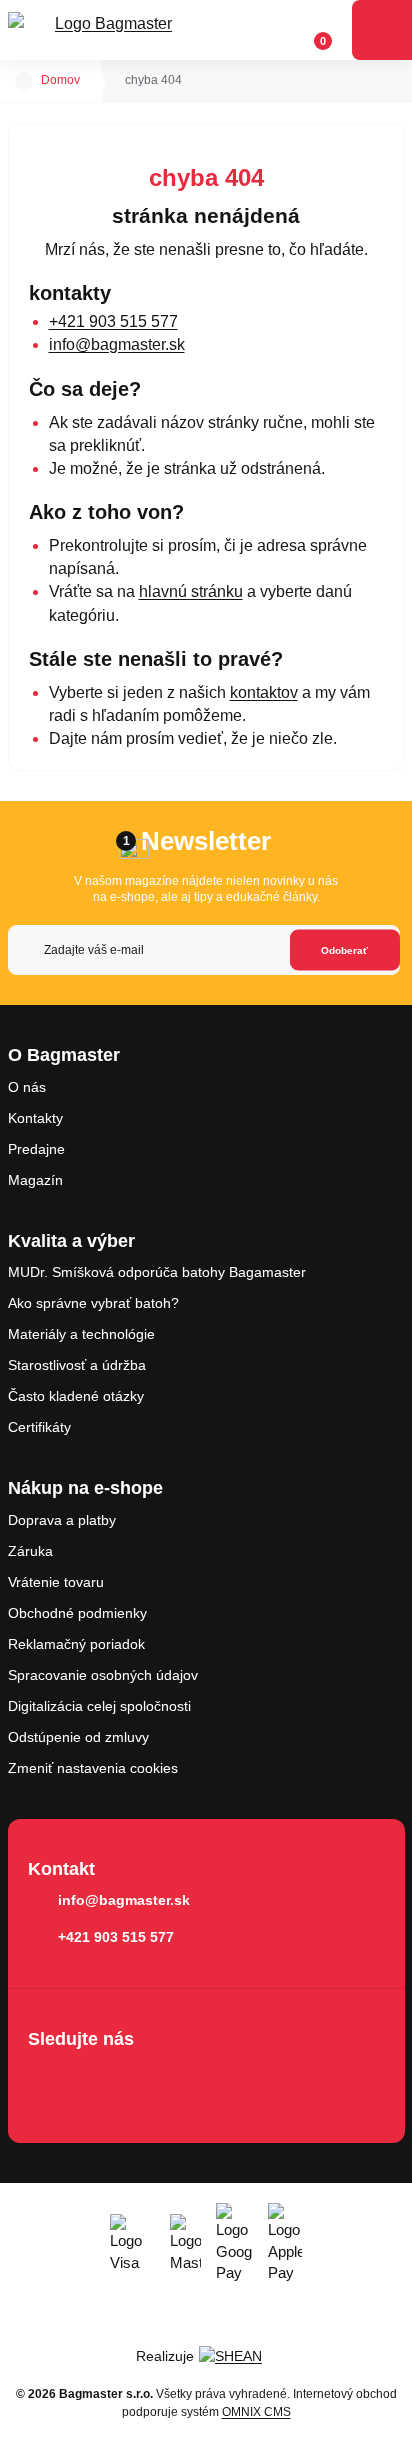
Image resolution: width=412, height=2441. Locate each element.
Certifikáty (39, 1427)
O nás (27, 1087)
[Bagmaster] (106, 30)
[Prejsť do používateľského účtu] (275, 30)
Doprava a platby (62, 1520)
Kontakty (35, 1118)
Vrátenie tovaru (56, 1582)
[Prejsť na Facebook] (49, 2082)
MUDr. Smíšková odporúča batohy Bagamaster (157, 1272)
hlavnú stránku (191, 591)
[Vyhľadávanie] (237, 30)
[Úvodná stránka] (24, 81)
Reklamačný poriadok (76, 1644)
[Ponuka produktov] (382, 30)
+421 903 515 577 (113, 321)
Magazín (35, 1180)
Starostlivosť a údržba (77, 1365)
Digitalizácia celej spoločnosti (99, 1706)
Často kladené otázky (76, 1396)
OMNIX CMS (256, 2412)
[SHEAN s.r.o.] (237, 2356)
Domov (60, 80)
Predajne (36, 1149)
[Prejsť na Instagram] (106, 2082)
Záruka (30, 1551)
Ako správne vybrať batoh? (93, 1303)
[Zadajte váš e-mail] (204, 950)
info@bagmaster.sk (117, 344)
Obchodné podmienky (77, 1613)
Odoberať (344, 949)
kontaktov (264, 692)
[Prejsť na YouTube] (163, 2082)
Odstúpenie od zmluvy (78, 1737)
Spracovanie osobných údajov (103, 1675)
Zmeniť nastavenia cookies (93, 1768)
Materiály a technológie (81, 1334)
